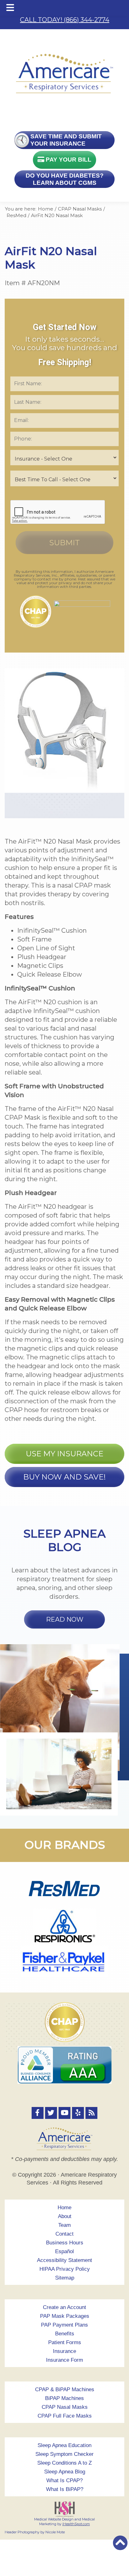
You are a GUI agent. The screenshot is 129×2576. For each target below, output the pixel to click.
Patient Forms (65, 2342)
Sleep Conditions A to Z (64, 2463)
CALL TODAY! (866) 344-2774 (65, 20)
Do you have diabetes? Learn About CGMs (65, 179)
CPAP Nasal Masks (65, 2407)
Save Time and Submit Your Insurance (66, 140)
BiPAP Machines (64, 2398)
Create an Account (64, 2307)
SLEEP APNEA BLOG (64, 1540)
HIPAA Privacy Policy (65, 2269)
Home (64, 2208)
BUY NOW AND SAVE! (64, 1477)
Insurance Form (64, 2360)
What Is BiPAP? (65, 2489)
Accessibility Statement (64, 2260)
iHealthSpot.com (76, 2524)
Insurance (64, 2351)
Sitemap (65, 2278)
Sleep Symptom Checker (64, 2454)
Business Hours (65, 2243)
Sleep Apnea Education (64, 2445)
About (65, 2216)
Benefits (65, 2334)
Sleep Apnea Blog (65, 2472)
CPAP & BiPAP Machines (65, 2389)
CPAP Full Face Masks (65, 2416)
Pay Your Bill (68, 160)
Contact (64, 2234)
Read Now (65, 1619)
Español (64, 2251)
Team (64, 2225)
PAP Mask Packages (65, 2316)
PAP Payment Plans (64, 2325)
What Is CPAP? (64, 2480)
